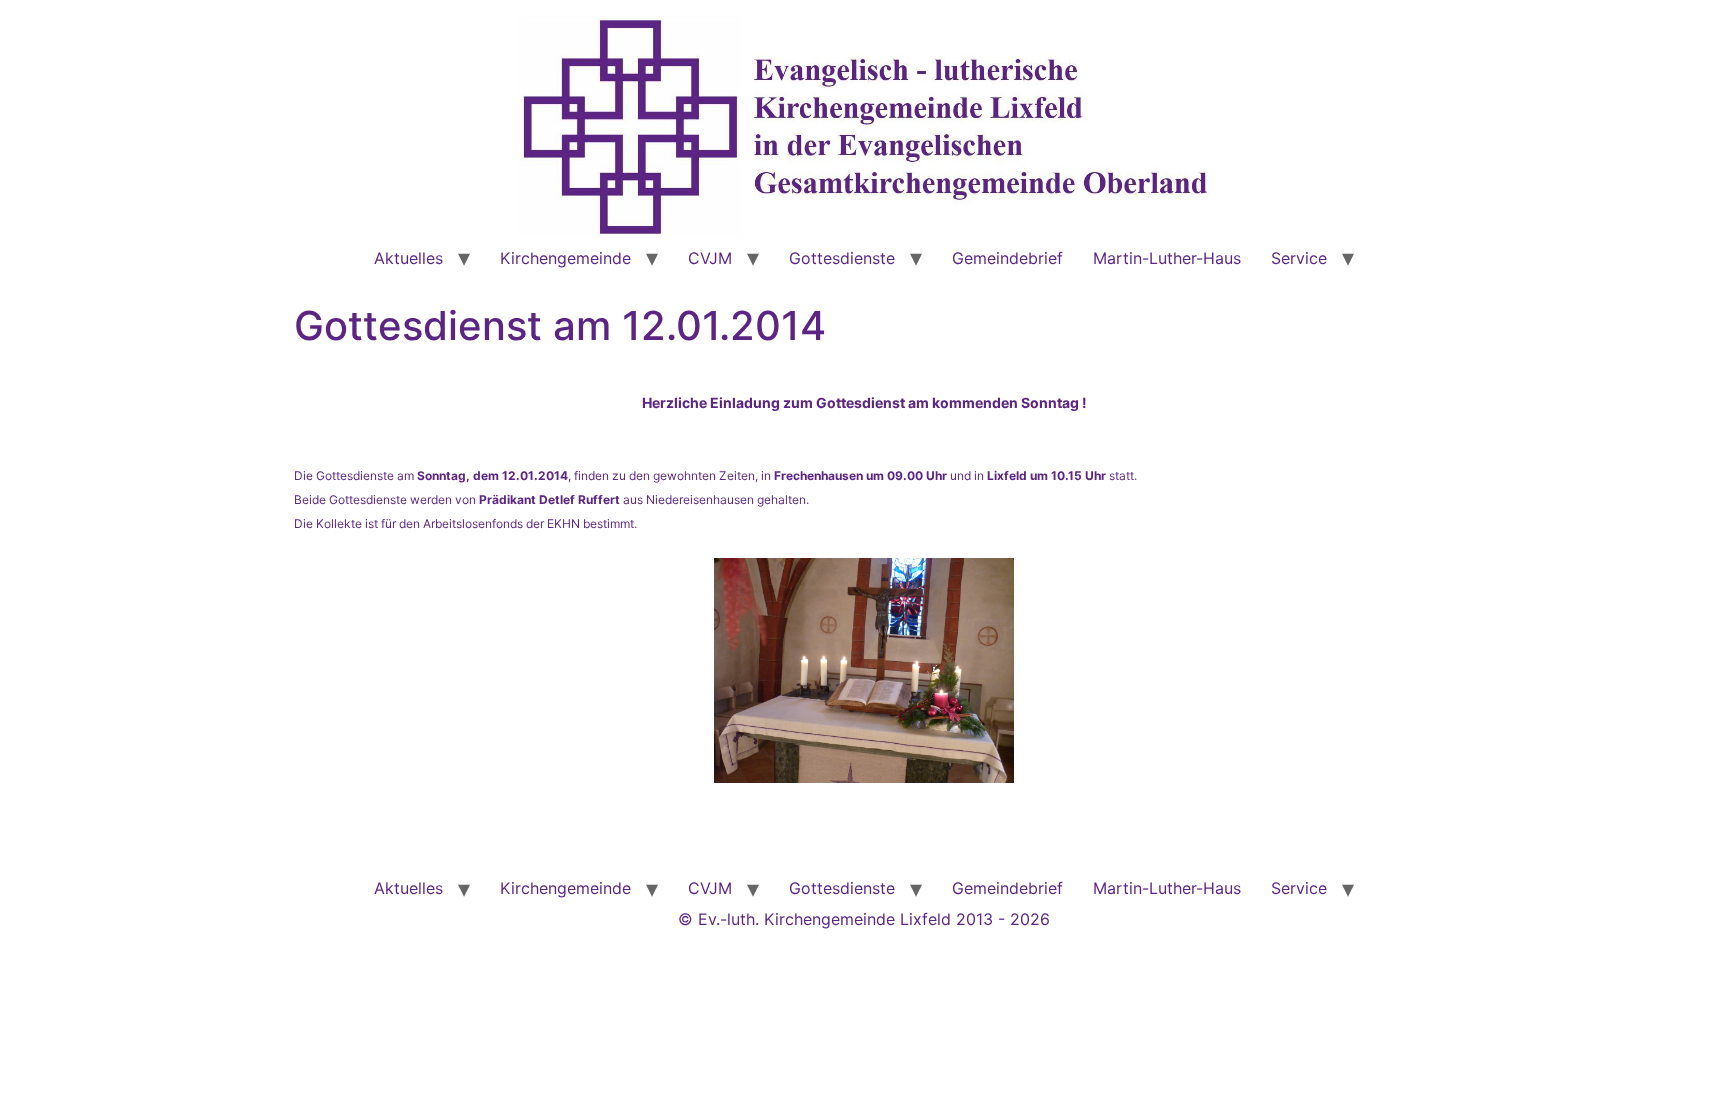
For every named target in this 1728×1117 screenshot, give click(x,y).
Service (1299, 258)
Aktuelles (408, 258)
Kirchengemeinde (565, 258)
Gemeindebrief (1007, 258)
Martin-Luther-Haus (1167, 258)
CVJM (710, 258)
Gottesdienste (842, 258)
